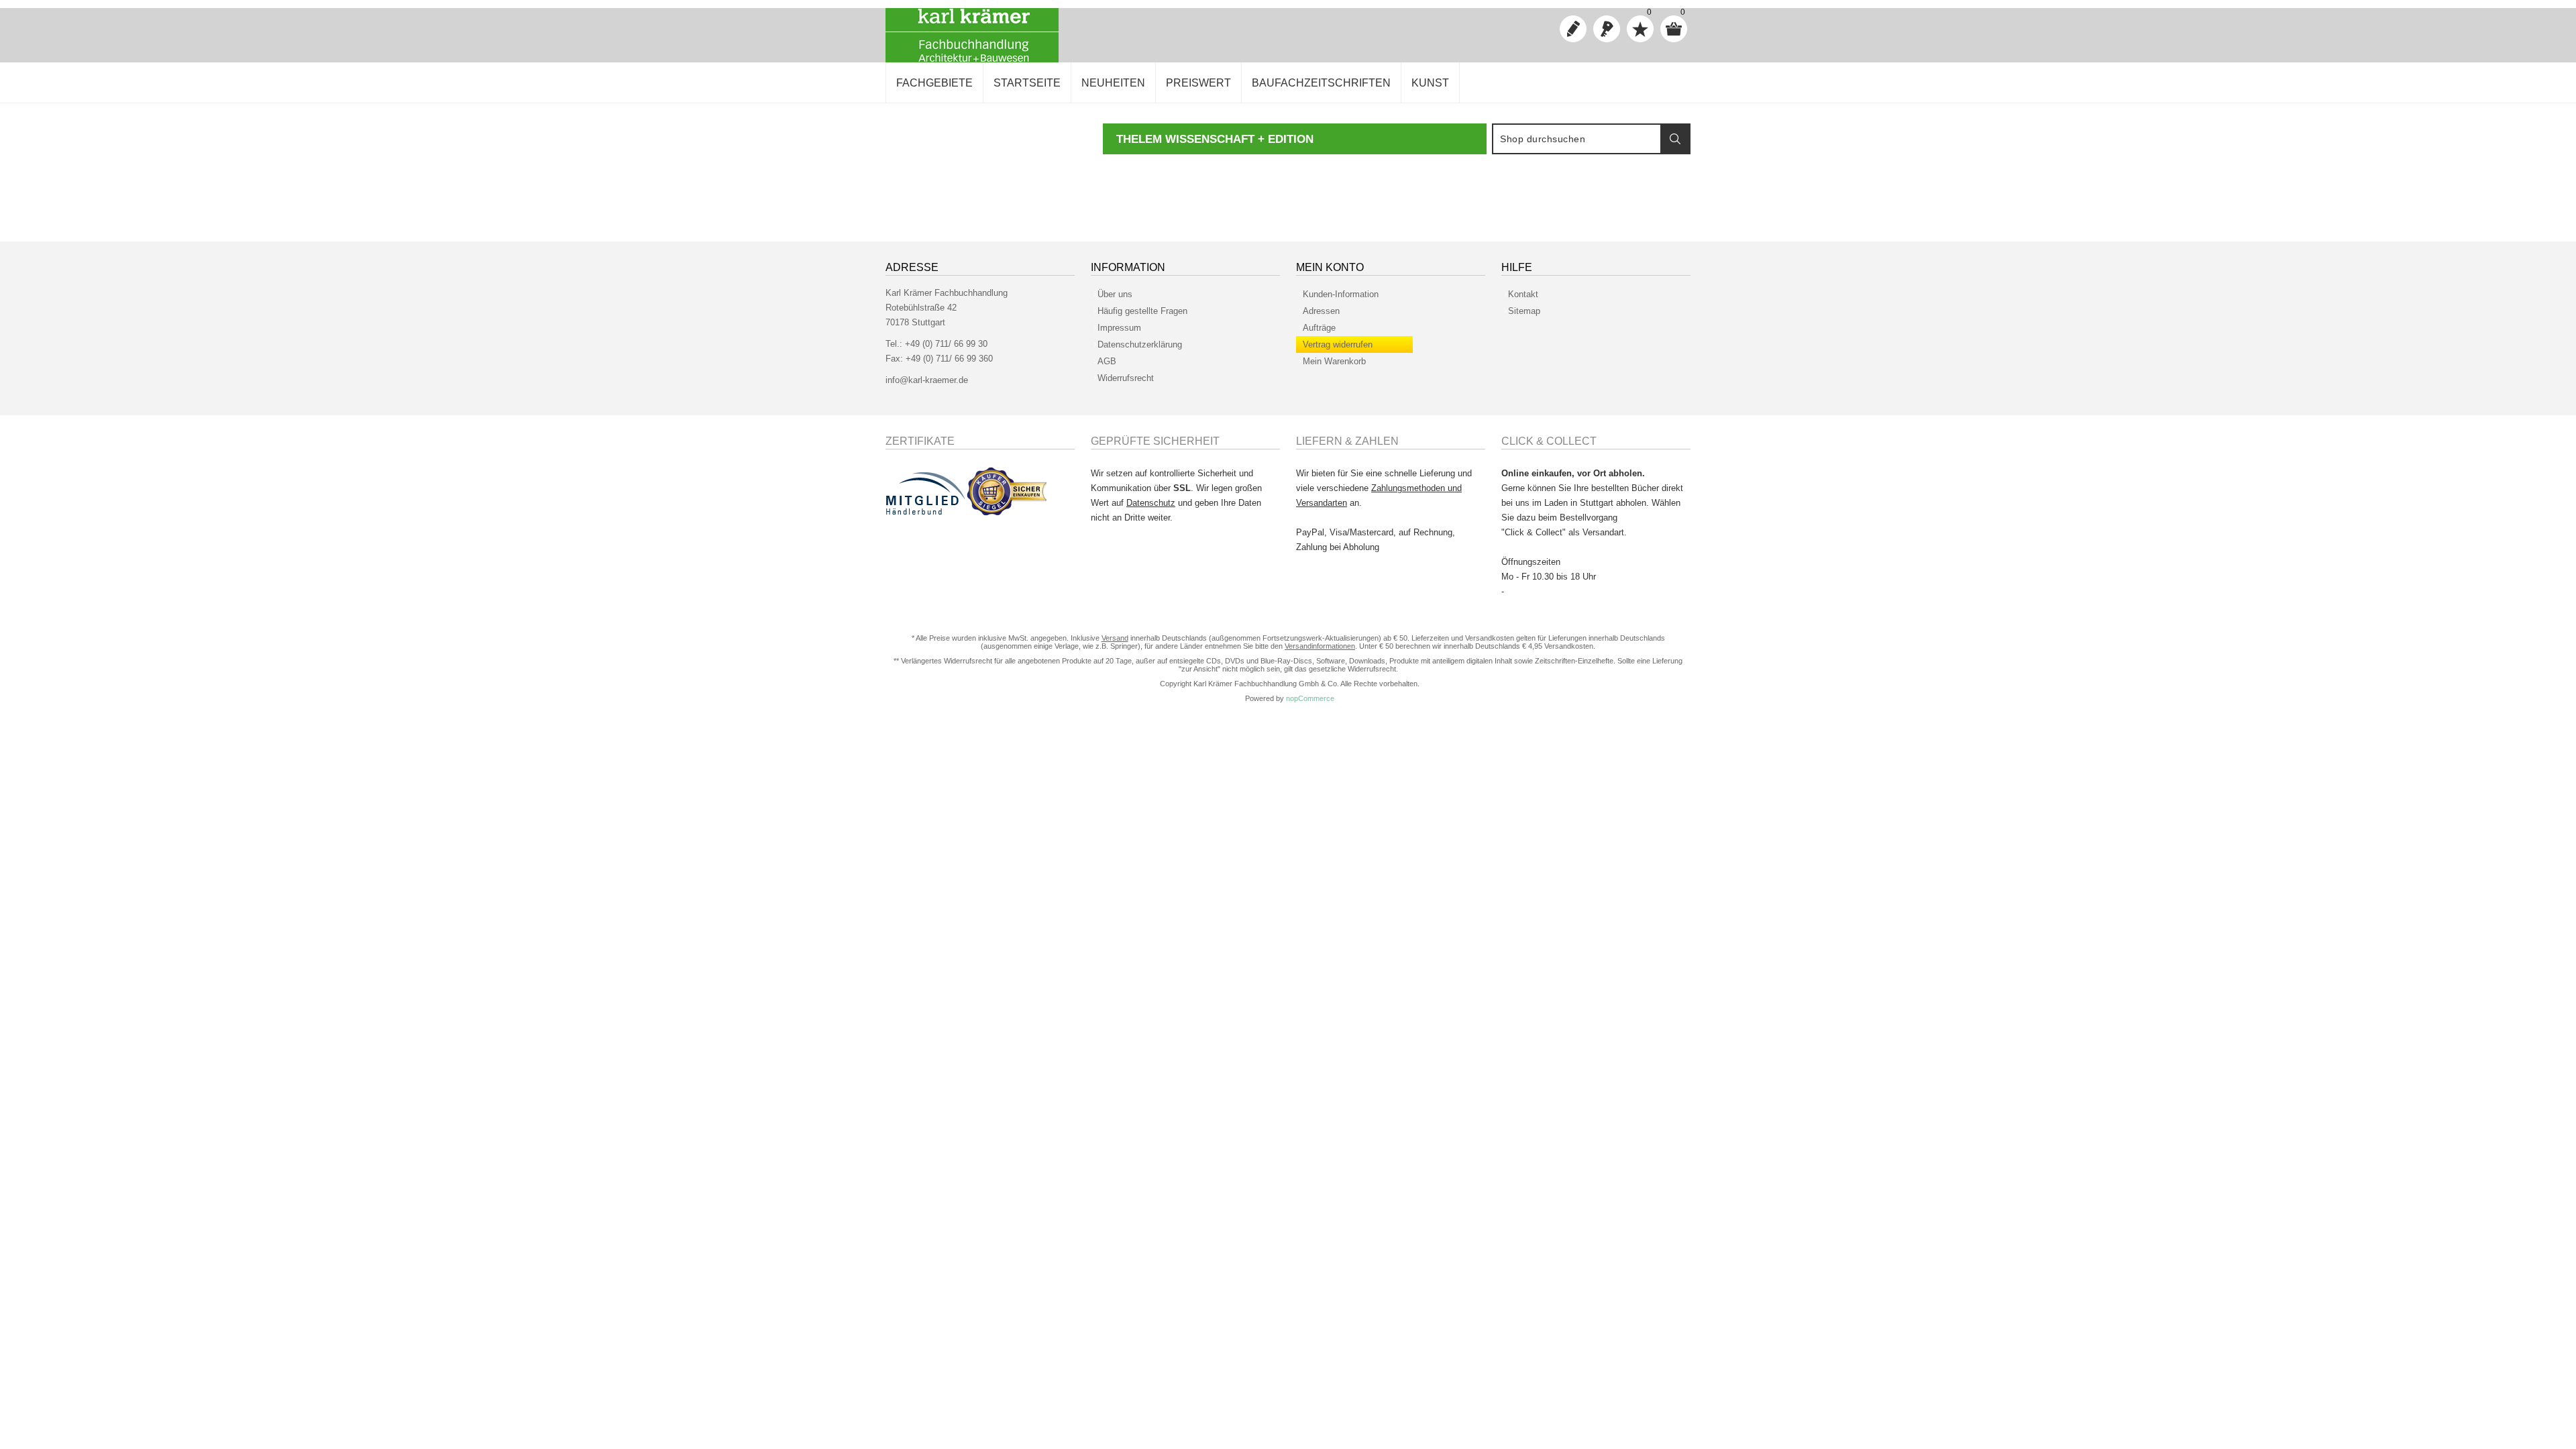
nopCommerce (1310, 698)
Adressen (1321, 311)
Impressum (1119, 328)
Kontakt (1523, 294)
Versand (1115, 638)
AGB (1107, 361)
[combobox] (1577, 139)
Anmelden (1607, 29)
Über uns (1115, 294)
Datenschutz (1151, 503)
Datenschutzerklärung (1140, 344)
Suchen (1675, 139)
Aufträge (1319, 328)
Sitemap (1524, 311)
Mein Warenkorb (1334, 361)
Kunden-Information (1341, 294)
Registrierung (1573, 29)
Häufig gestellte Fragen (1142, 311)
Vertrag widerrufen (1338, 344)
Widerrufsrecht (1126, 378)
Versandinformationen (1320, 646)
